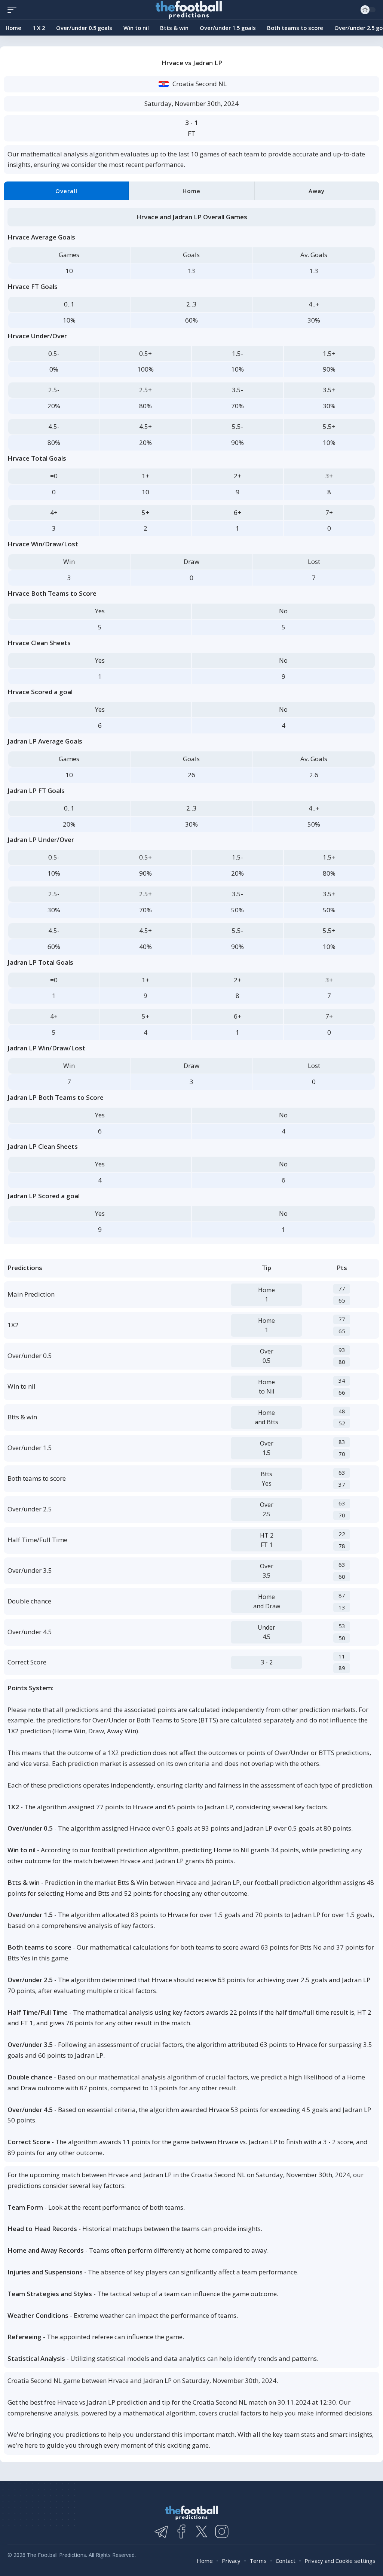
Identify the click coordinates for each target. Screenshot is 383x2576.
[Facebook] (181, 2531)
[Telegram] (161, 2531)
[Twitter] (202, 2531)
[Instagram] (222, 2531)
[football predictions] (14, 10)
